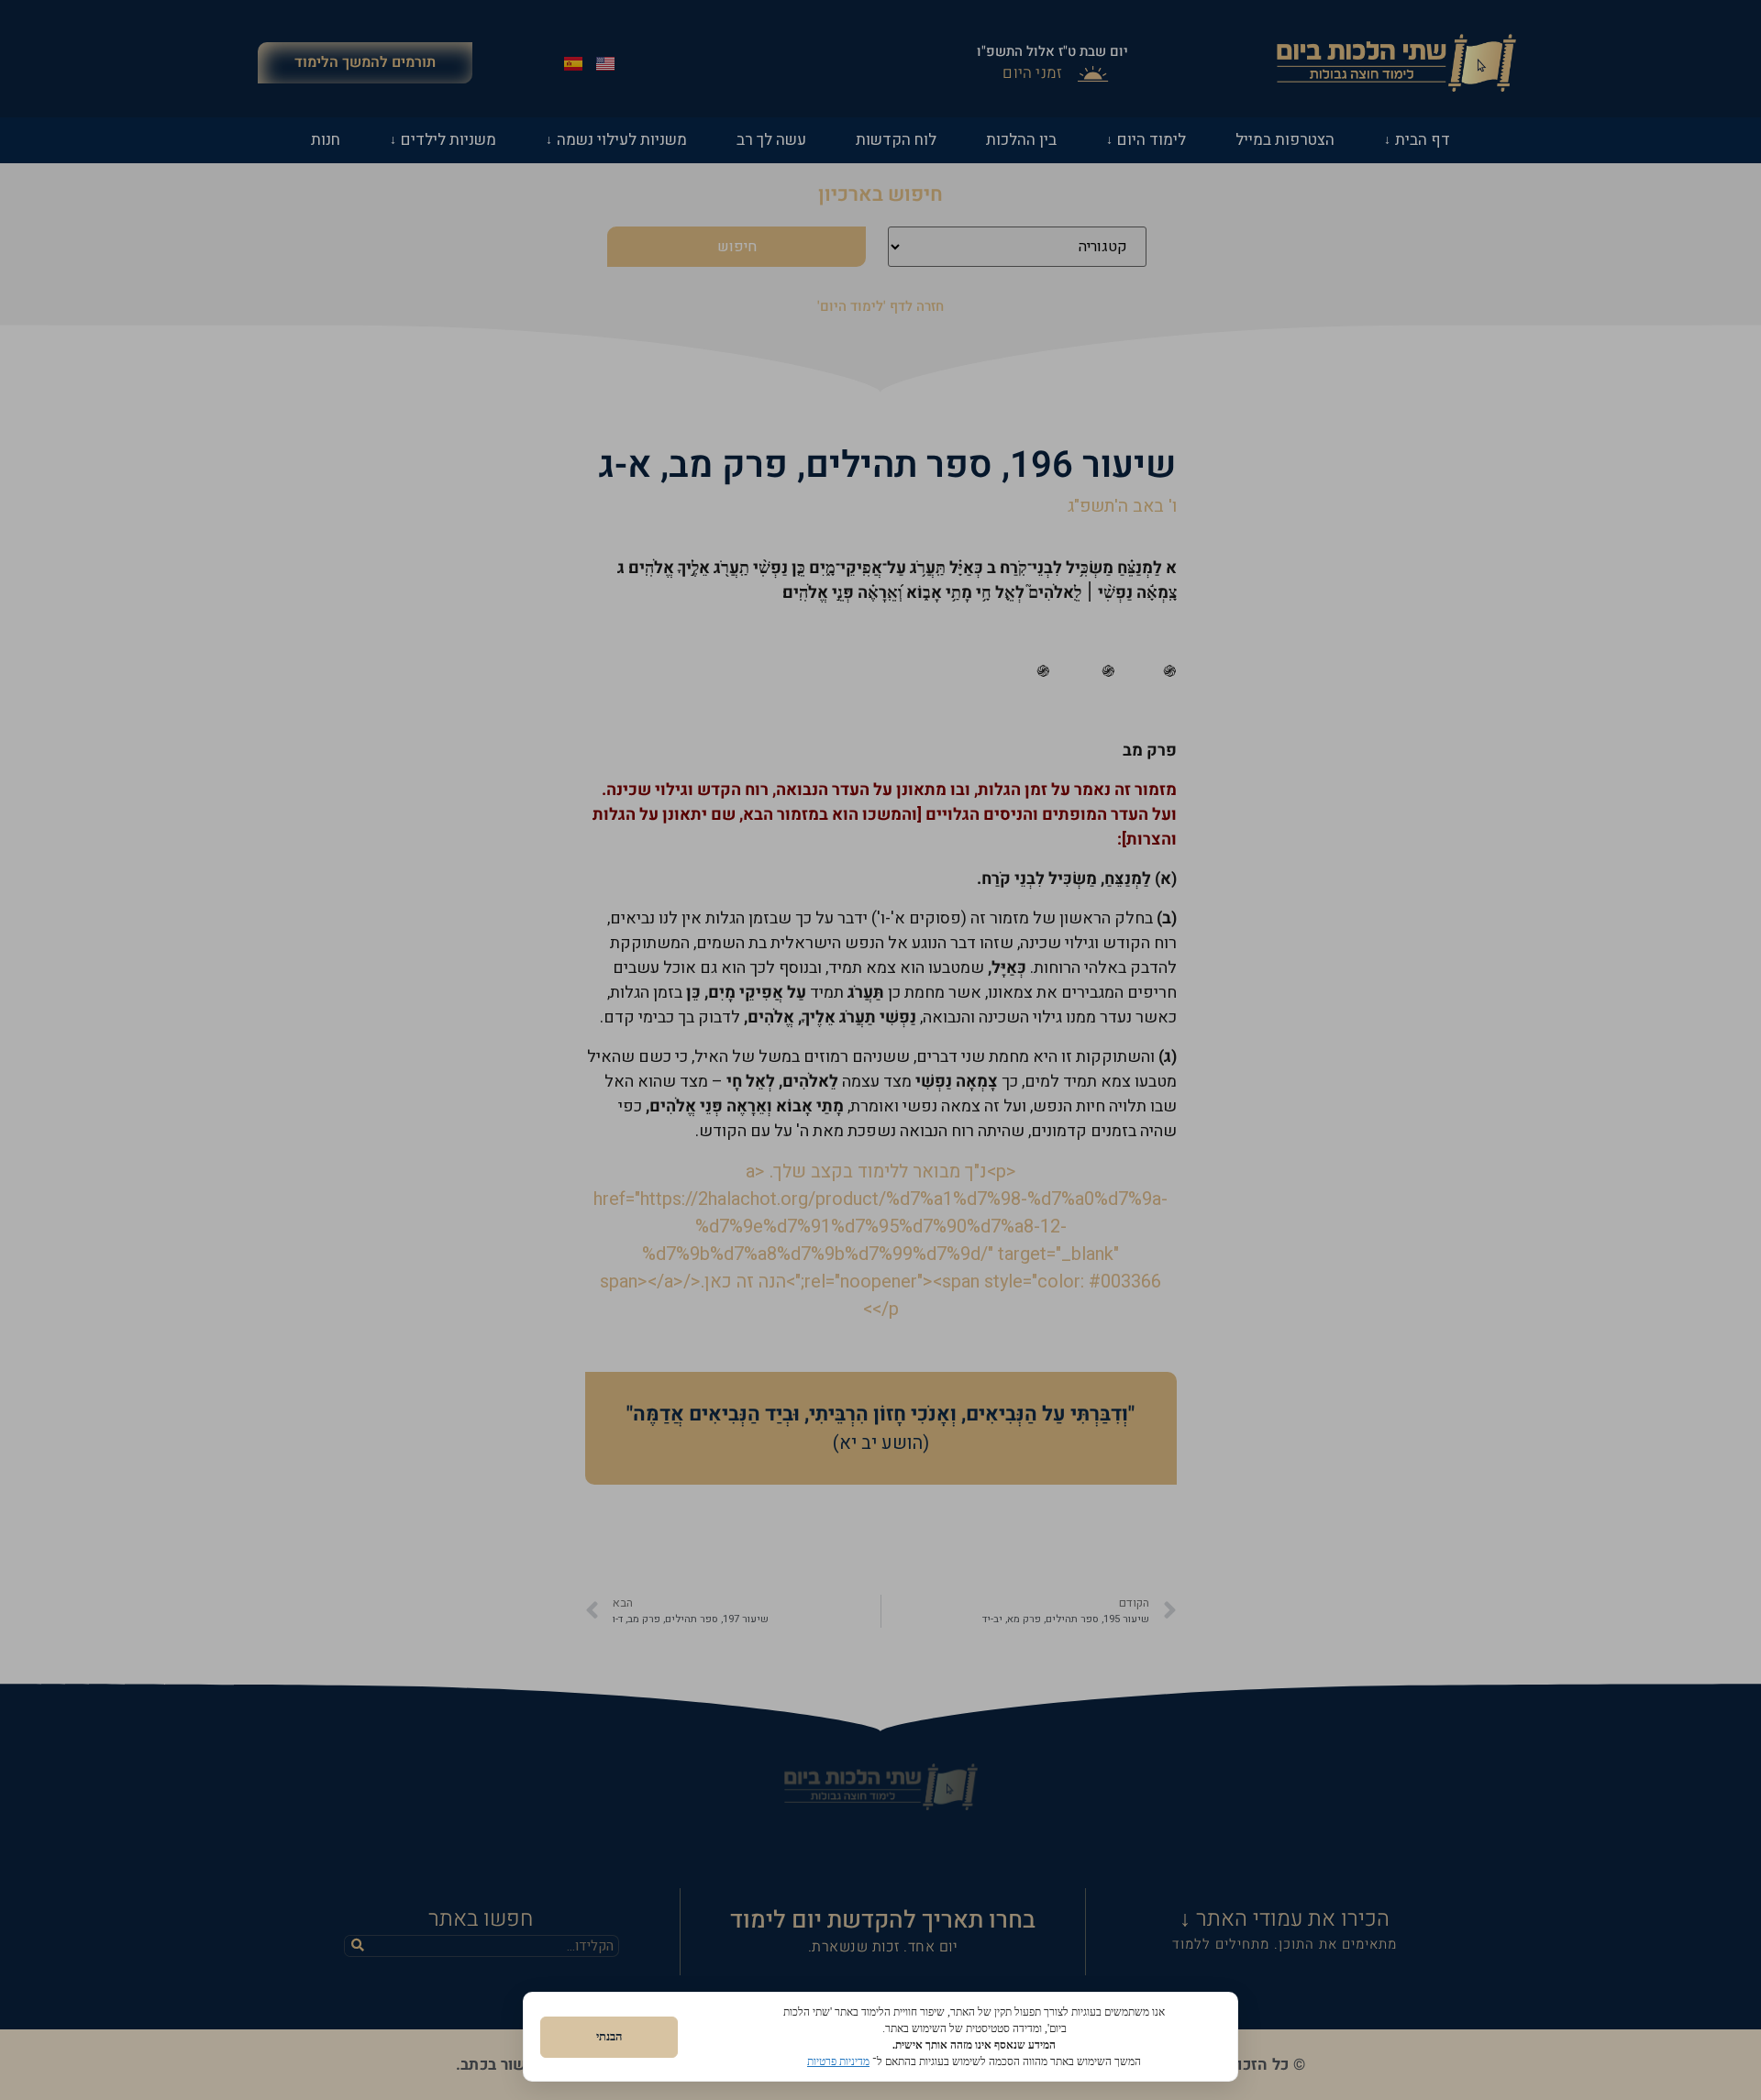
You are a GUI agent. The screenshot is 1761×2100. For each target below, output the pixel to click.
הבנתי (609, 2036)
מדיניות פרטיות (838, 2061)
